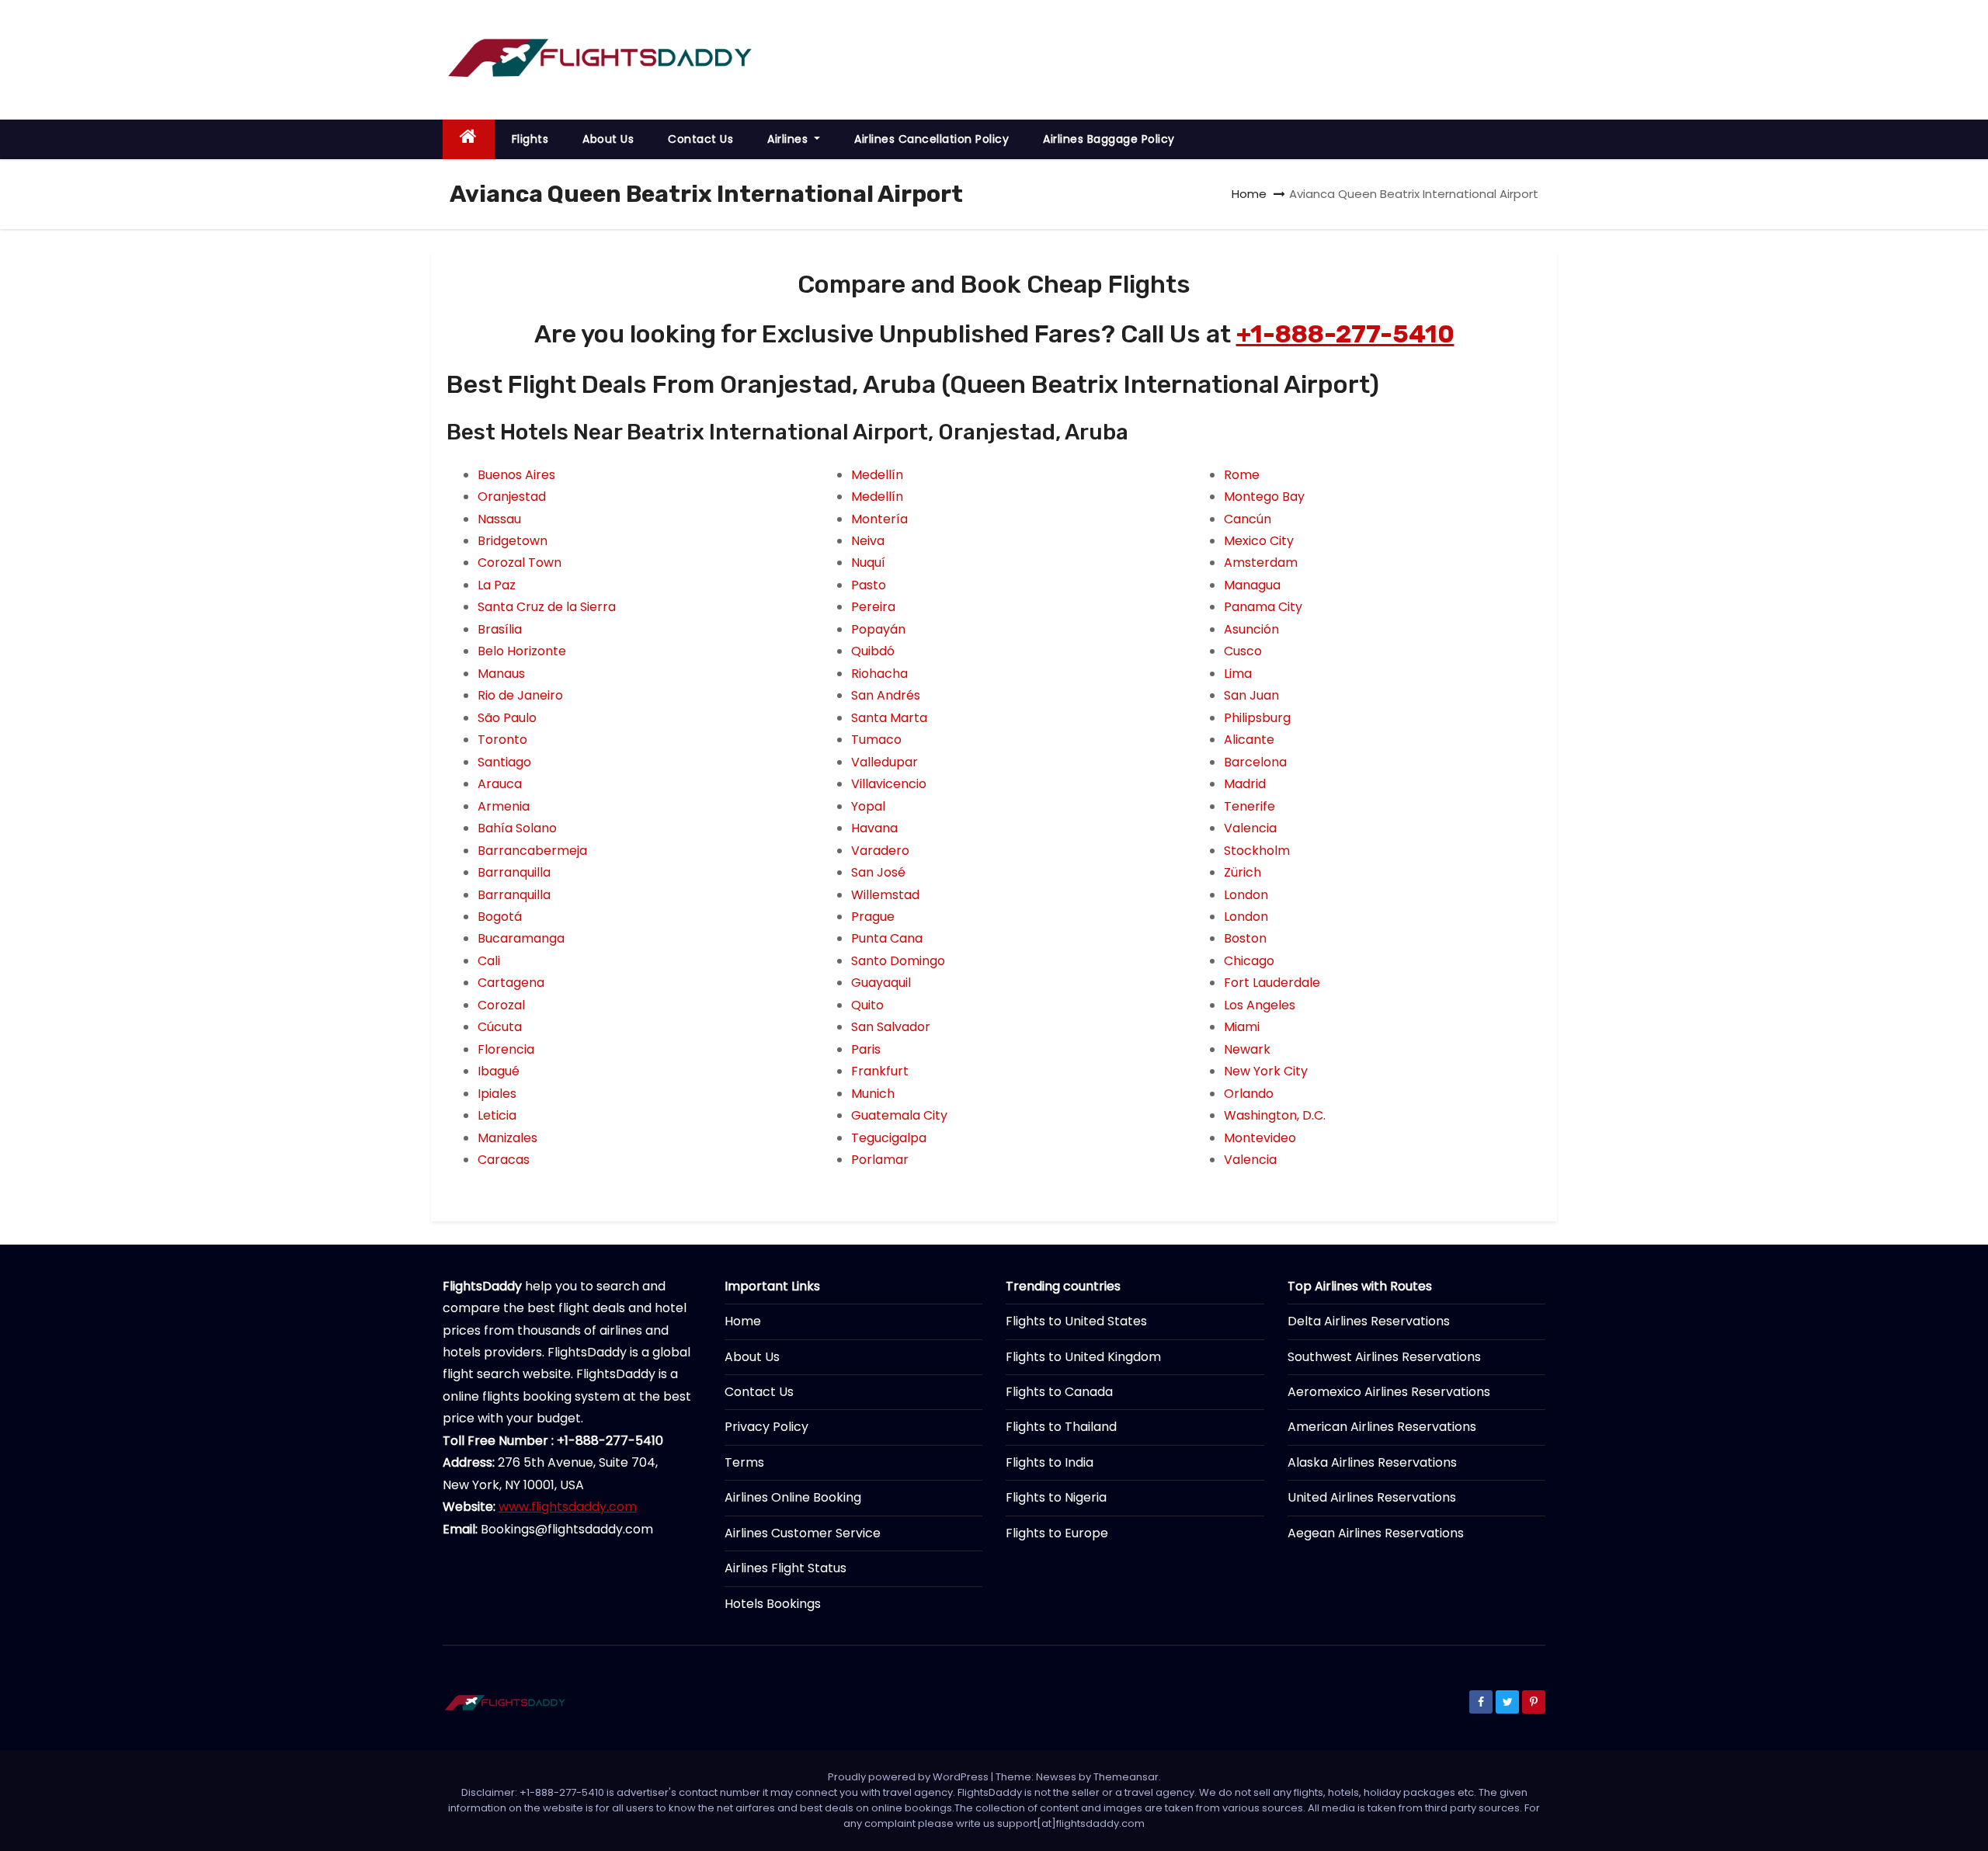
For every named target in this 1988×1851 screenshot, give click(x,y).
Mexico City (1259, 541)
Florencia (506, 1049)
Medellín (877, 475)
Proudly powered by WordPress (909, 1777)
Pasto (869, 585)
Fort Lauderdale (1272, 983)
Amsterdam (1261, 563)
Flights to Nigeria (1056, 1497)
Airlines (789, 139)
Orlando (1249, 1094)
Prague (873, 917)
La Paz (497, 585)
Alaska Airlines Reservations (1372, 1462)
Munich (873, 1094)
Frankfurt (880, 1071)
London (1246, 895)
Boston (1245, 938)
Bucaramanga (521, 938)
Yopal (868, 806)
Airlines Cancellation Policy (931, 139)
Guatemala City (899, 1115)
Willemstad (885, 895)
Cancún (1248, 519)
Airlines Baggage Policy (1109, 139)
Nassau (499, 519)
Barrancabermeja (532, 851)
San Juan (1251, 695)
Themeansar (1126, 1777)
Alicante (1249, 740)
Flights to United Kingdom (1083, 1357)
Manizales (507, 1138)
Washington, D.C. (1275, 1115)
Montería (879, 519)
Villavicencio (889, 784)
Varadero (880, 851)
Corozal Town (520, 563)
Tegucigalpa (889, 1138)
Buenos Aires (516, 475)
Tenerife (1249, 806)
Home (1249, 194)
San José (878, 872)
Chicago (1249, 961)
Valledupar (885, 762)
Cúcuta (500, 1027)
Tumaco (876, 740)
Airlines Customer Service (803, 1533)
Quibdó (873, 651)
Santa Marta (889, 718)
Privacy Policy (766, 1427)
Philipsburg (1257, 718)
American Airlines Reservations (1382, 1427)
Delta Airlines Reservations (1369, 1321)
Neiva (868, 541)
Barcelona (1255, 762)
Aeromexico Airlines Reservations (1389, 1392)
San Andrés (886, 695)
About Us (608, 139)
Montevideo (1260, 1138)
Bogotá (500, 917)
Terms (744, 1462)
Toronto (502, 740)
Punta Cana (887, 938)
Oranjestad (512, 497)
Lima (1238, 674)
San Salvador (891, 1027)
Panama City (1263, 607)
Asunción (1251, 629)
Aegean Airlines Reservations (1376, 1533)
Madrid (1245, 784)
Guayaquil (881, 983)
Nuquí (868, 563)
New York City (1266, 1071)
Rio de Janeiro (520, 695)
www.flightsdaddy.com (568, 1507)
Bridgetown (513, 541)
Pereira (873, 607)
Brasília (500, 629)
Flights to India (1050, 1462)
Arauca (500, 784)
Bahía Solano (517, 828)
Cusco (1243, 651)
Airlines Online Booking (793, 1497)
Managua (1252, 585)
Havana (874, 828)
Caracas (504, 1160)
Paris (866, 1049)
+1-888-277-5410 (1345, 334)
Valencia (1250, 828)
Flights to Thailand (1061, 1427)
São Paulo (507, 718)
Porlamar (880, 1160)
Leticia (497, 1115)
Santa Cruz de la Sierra (547, 607)
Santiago (504, 762)
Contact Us (700, 139)
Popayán (878, 629)
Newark (1247, 1049)
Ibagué (499, 1071)
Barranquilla (514, 872)
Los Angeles (1260, 1005)
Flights (530, 139)
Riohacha (879, 674)
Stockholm (1257, 851)
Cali (489, 961)
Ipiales (497, 1094)
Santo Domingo (898, 961)
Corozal (501, 1005)
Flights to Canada (1059, 1392)
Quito (867, 1005)
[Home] (469, 139)
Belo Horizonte (522, 651)
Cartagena (511, 983)
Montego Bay (1264, 497)
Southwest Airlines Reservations (1384, 1357)
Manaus (501, 674)
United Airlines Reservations (1372, 1497)
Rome (1242, 475)
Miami (1242, 1027)
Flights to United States (1076, 1321)
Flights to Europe (1057, 1533)
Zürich (1242, 872)
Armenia (504, 806)
